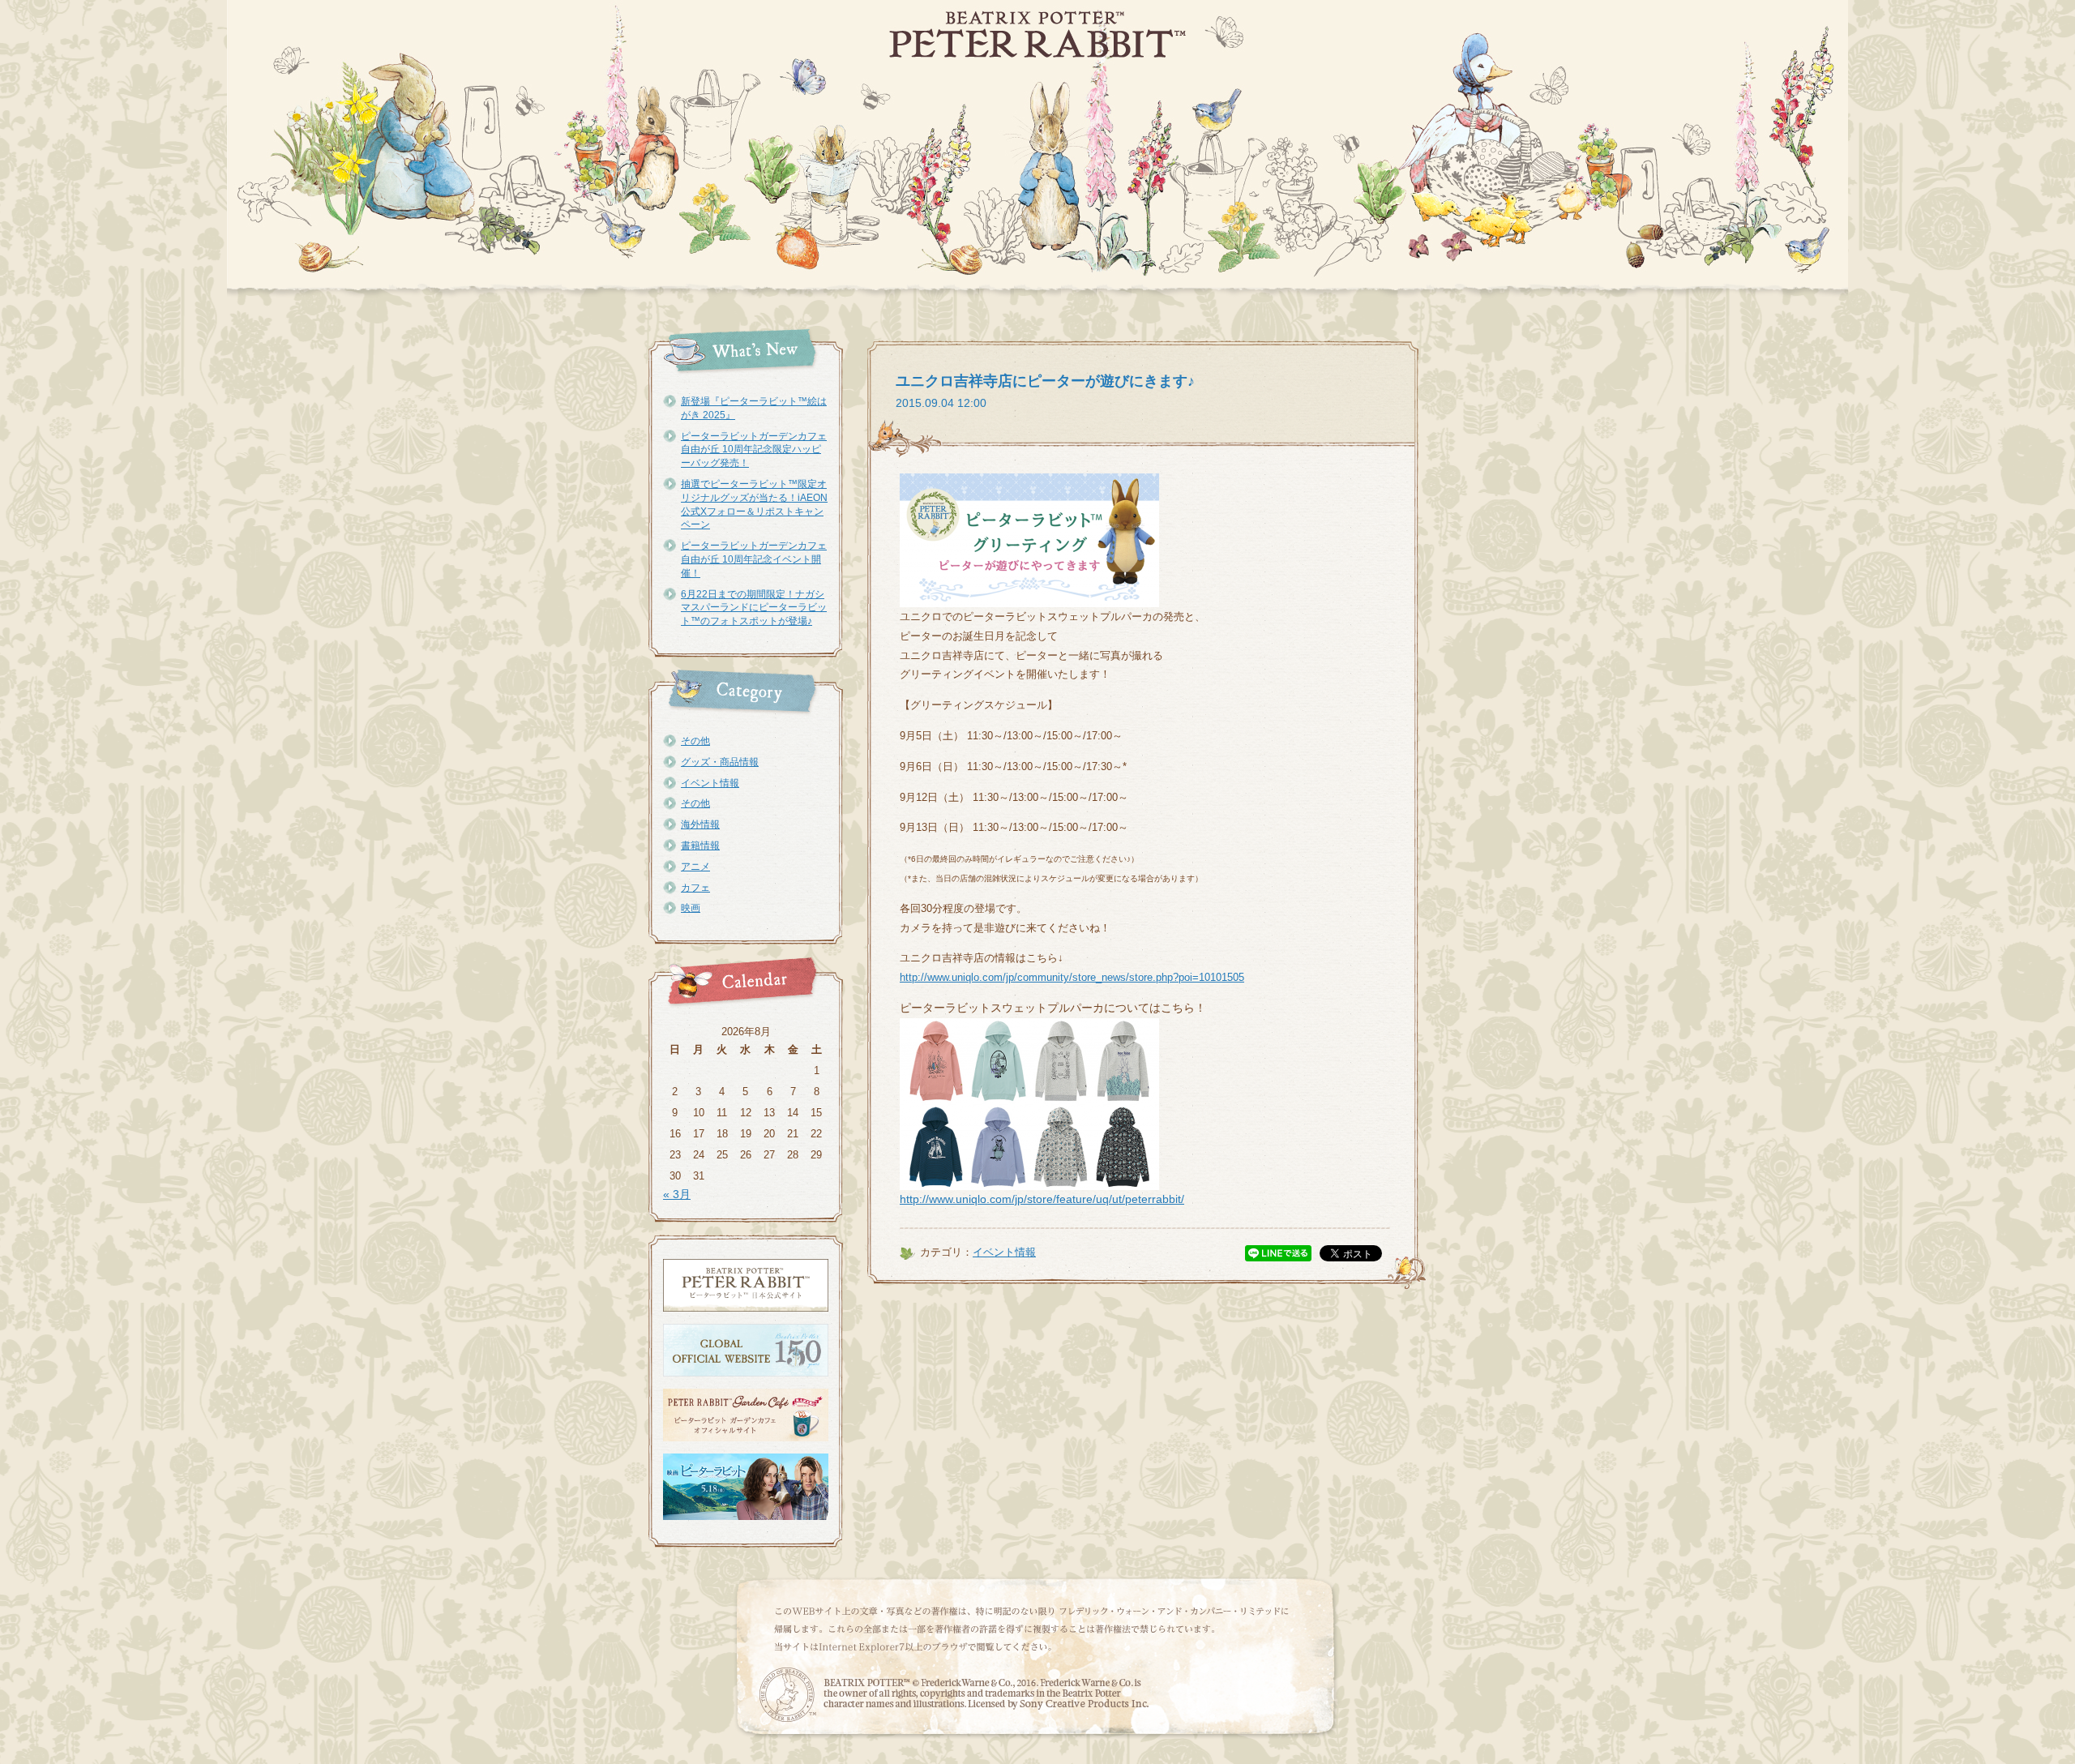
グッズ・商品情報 (720, 762)
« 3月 (677, 1194)
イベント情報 (710, 783)
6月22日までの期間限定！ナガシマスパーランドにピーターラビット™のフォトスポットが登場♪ (754, 608)
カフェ (695, 888)
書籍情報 (700, 846)
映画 (691, 908)
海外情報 (700, 824)
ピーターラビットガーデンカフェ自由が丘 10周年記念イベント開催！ (754, 559)
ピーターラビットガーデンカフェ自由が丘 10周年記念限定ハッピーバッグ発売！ (754, 450)
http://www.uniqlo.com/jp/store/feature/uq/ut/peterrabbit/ (1042, 1199)
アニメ (695, 867)
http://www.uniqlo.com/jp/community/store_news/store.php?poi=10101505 (1072, 977)
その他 (695, 741)
